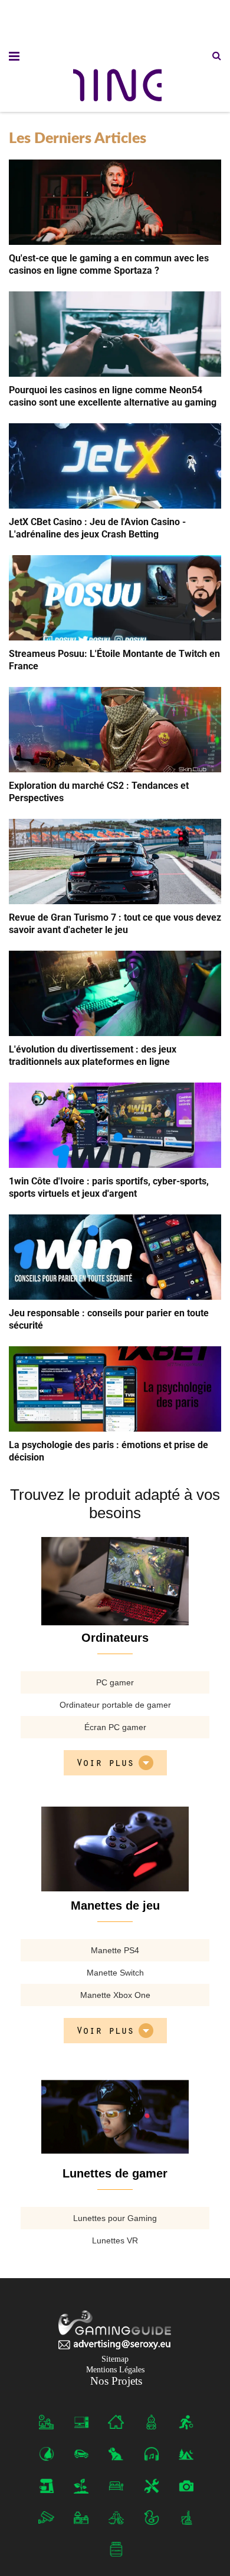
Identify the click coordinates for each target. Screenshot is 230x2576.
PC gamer (115, 1682)
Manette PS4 (115, 1950)
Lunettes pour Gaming (115, 2218)
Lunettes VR (115, 2240)
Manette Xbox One (115, 1995)
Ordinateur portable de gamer (115, 1705)
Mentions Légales (115, 2370)
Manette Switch (115, 1973)
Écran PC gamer (115, 1727)
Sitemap (115, 2359)
